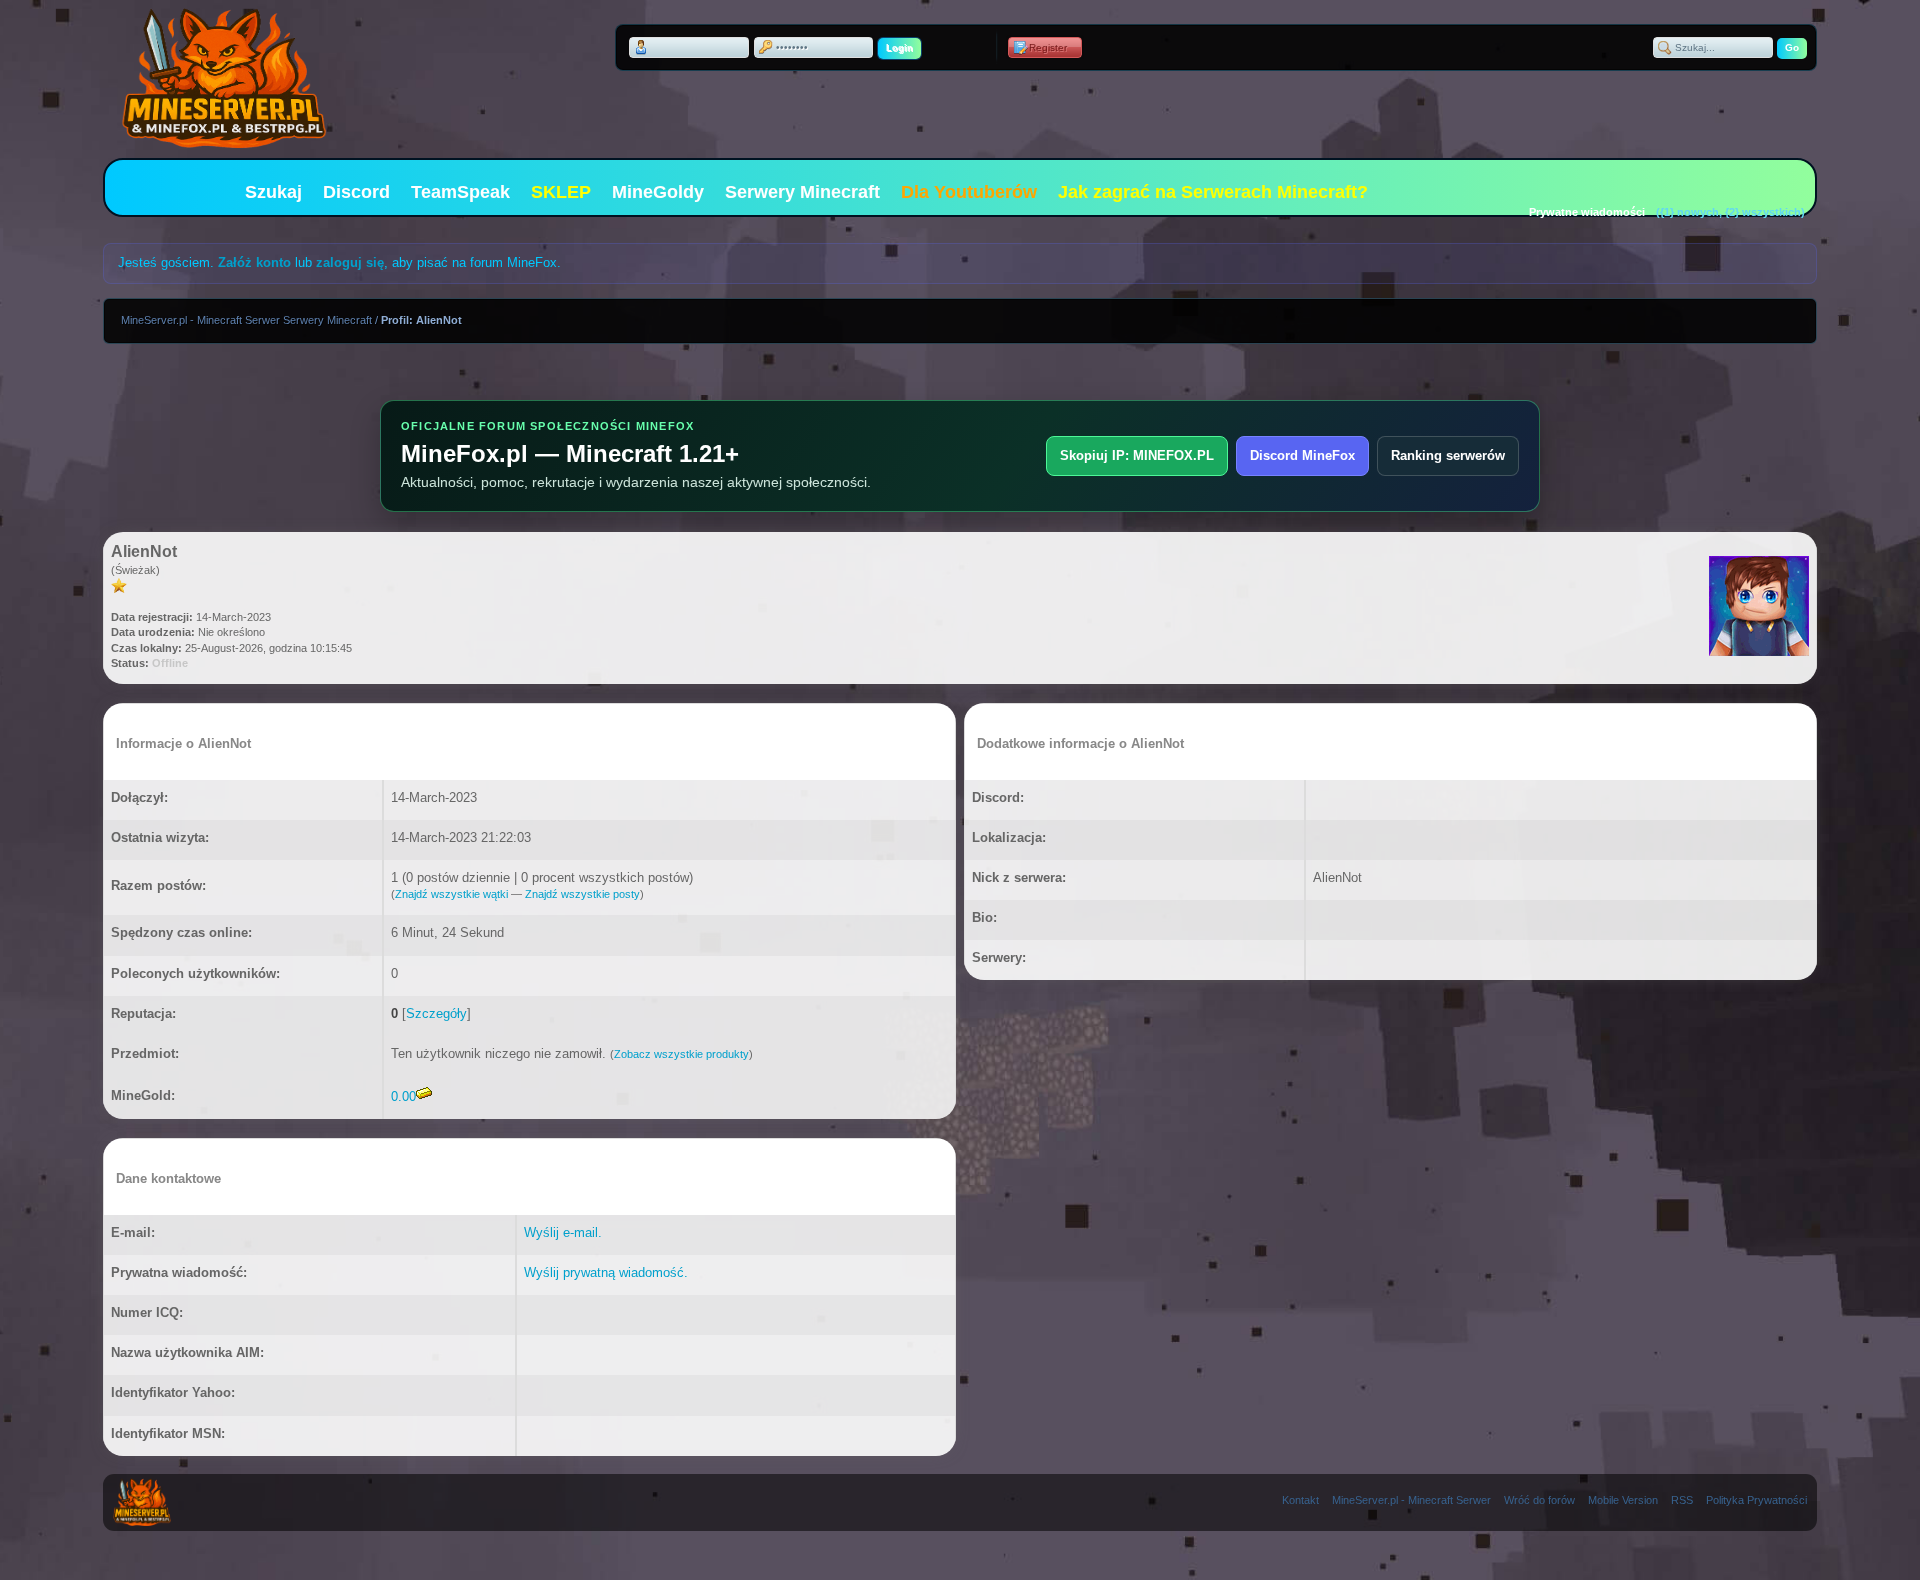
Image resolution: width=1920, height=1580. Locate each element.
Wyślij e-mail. (563, 1232)
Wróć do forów (1539, 1500)
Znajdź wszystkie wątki (451, 894)
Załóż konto (254, 262)
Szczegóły (436, 1013)
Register (1048, 47)
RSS (1682, 1500)
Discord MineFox (1302, 455)
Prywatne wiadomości (1587, 212)
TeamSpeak (460, 192)
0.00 (403, 1096)
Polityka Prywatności (1756, 1500)
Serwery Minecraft (802, 192)
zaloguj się (350, 262)
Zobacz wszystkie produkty (681, 1054)
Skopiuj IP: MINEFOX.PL (1137, 455)
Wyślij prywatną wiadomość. (606, 1272)
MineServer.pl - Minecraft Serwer (1411, 1500)
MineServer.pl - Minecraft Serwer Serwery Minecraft (246, 320)
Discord (356, 192)
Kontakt (1300, 1500)
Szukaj (273, 192)
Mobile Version (1623, 1500)
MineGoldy (658, 192)
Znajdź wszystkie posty (582, 894)
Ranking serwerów (1448, 455)
